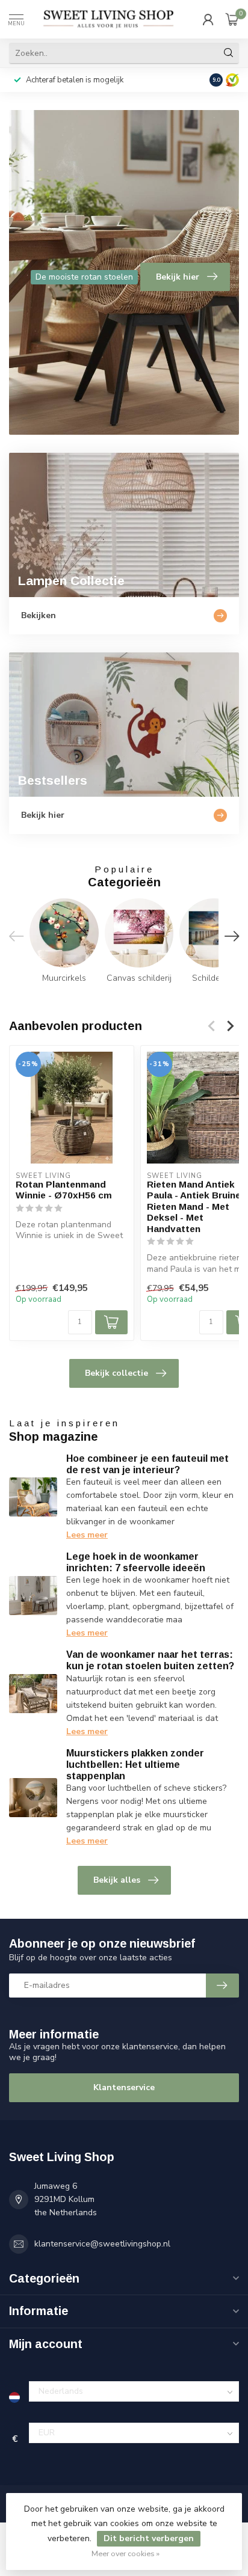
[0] (232, 19)
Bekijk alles (117, 1880)
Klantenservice (124, 2087)
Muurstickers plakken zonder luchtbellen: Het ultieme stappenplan (135, 1765)
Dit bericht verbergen (149, 2538)
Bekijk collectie (116, 1373)
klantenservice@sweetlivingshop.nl (102, 2244)
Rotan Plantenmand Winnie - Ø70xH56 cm (64, 1190)
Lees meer (87, 1535)
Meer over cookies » (126, 2553)
